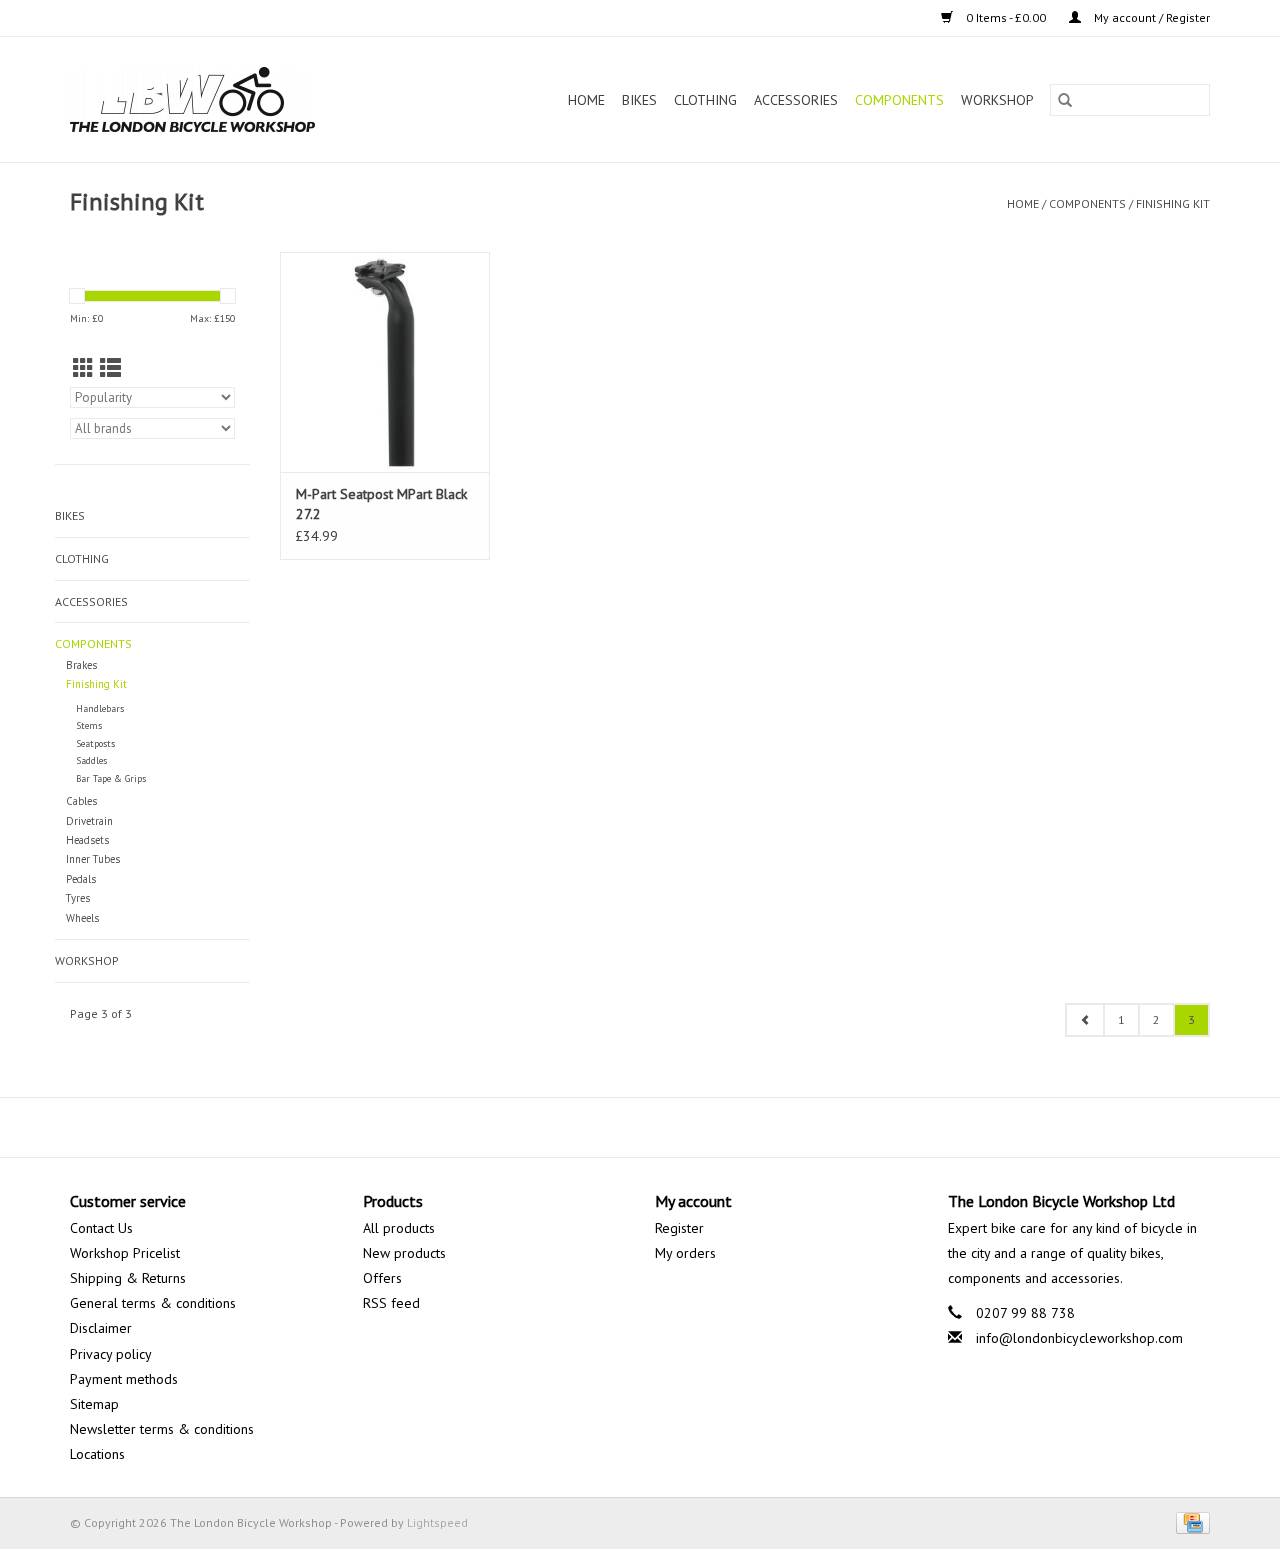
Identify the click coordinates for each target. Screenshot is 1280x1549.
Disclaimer (101, 1328)
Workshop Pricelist (125, 1253)
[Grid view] (83, 368)
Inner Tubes (93, 859)
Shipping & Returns (128, 1278)
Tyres (78, 898)
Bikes (639, 100)
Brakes (81, 665)
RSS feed (391, 1303)
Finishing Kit (1173, 203)
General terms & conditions (153, 1303)
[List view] (110, 368)
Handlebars (100, 708)
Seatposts (95, 743)
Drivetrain (89, 821)
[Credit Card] (1189, 1521)
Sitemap (94, 1404)
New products (404, 1253)
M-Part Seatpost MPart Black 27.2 (381, 504)
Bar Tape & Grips (111, 778)
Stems (89, 725)
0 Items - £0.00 (1006, 17)
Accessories (796, 100)
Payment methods (124, 1379)
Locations (97, 1454)
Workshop (997, 100)
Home (586, 100)
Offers (382, 1278)
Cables (81, 801)
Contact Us (101, 1228)
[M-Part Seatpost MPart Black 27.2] (385, 362)
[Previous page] (1085, 1020)
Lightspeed (437, 1522)
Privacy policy (111, 1354)
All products (399, 1228)
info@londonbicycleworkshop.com (1079, 1338)
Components (899, 100)
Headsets (87, 840)
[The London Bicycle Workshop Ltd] (226, 99)
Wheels (82, 918)
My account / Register (1150, 17)
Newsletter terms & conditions (162, 1429)
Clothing (705, 100)
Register (679, 1228)
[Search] (1065, 100)
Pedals (81, 879)
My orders (685, 1253)
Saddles (91, 760)
